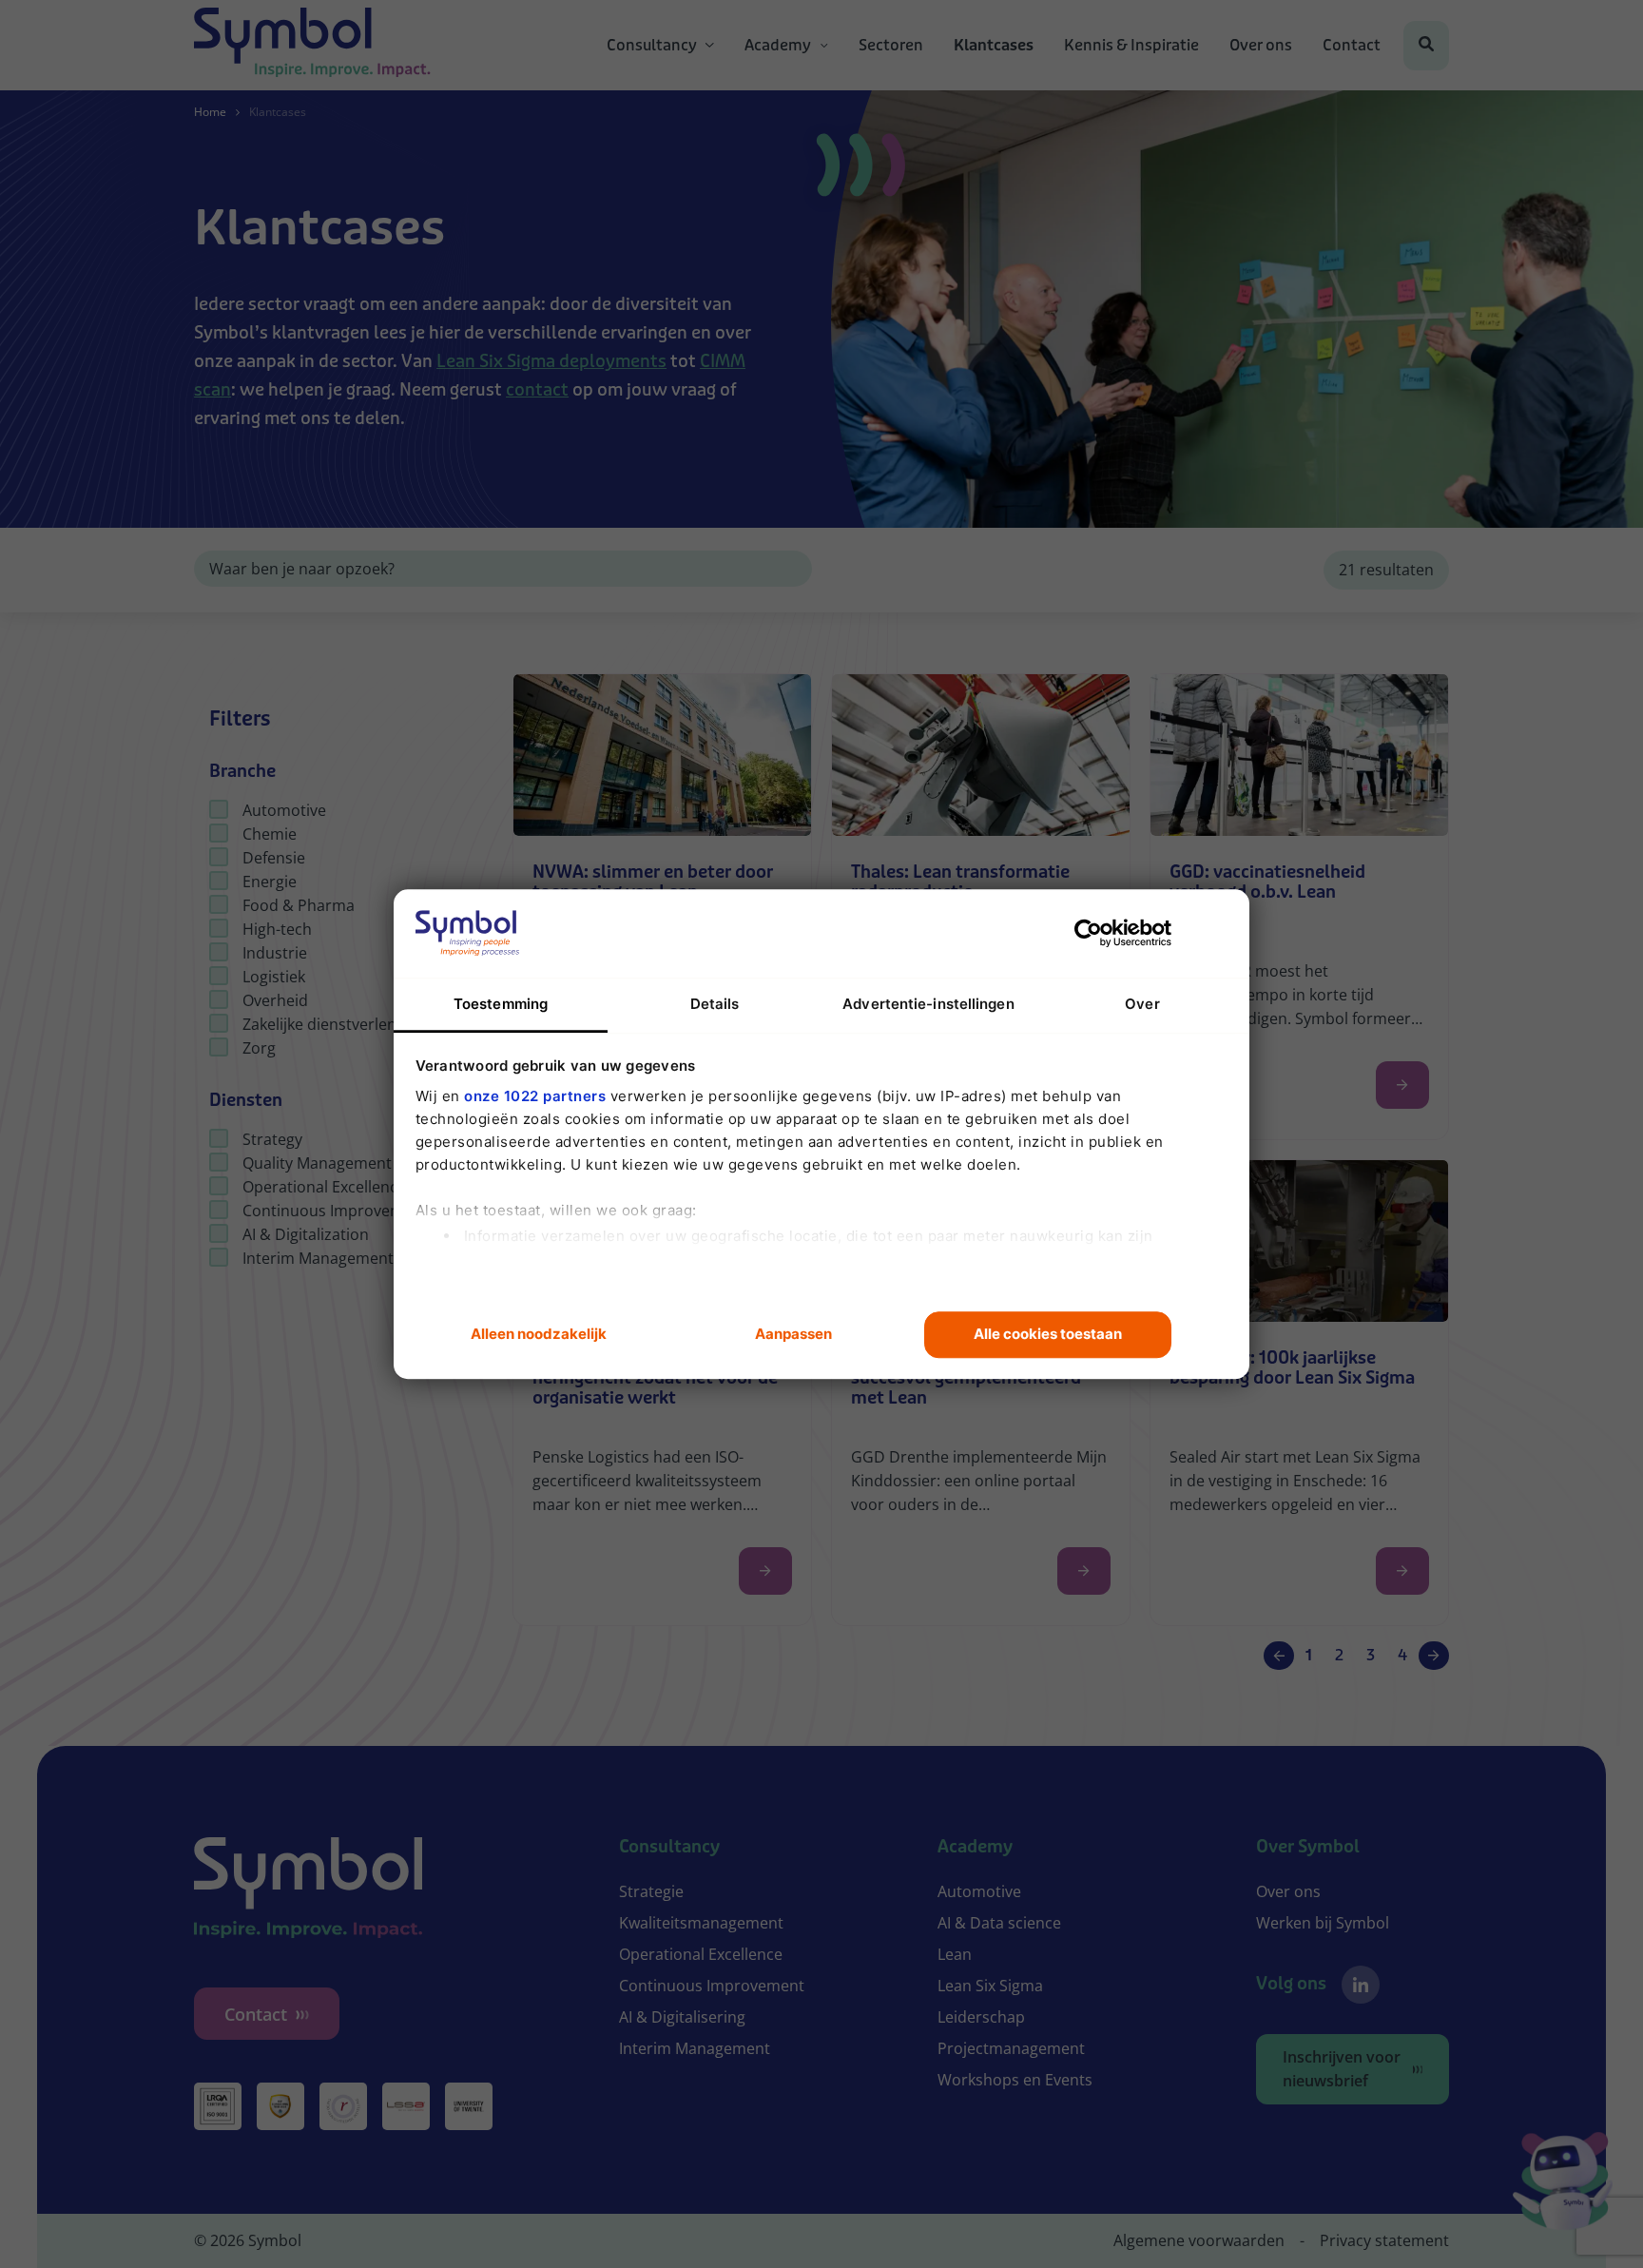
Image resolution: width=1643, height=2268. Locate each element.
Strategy (272, 1139)
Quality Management (317, 1163)
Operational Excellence (324, 1187)
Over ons (1261, 46)
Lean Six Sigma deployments (551, 361)
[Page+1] (1434, 1656)
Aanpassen (793, 1335)
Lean (955, 1954)
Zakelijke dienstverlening (330, 1024)
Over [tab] (1142, 1004)
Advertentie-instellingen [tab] (928, 1004)
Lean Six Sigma (990, 1986)
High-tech (277, 929)
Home (210, 112)
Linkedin (1361, 1985)
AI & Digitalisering (682, 2017)
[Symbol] (312, 46)
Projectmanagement (1011, 2048)
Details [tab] (715, 1004)
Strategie (651, 1891)
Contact (1352, 46)
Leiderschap (981, 2017)
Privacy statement (1384, 2240)
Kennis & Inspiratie (1131, 46)
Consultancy (652, 46)
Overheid (275, 1000)
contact (537, 390)
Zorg (259, 1048)
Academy (778, 46)
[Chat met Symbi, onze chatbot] (1563, 2184)
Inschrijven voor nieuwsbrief (1342, 2069)
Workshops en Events (1015, 2080)
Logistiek (274, 977)
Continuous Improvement (335, 1211)
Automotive (284, 810)
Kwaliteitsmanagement (701, 1923)
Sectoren (891, 46)
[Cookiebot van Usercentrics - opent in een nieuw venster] (1088, 933)
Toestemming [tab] (501, 1004)
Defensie (274, 858)
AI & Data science (999, 1923)
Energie (270, 882)
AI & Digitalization (306, 1234)
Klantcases (994, 46)
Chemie (270, 834)
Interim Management (318, 1258)
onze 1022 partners (535, 1096)
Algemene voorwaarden (1199, 2240)
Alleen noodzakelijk (539, 1335)
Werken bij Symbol (1323, 1923)
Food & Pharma (299, 905)
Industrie (275, 953)
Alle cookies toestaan (1048, 1335)
